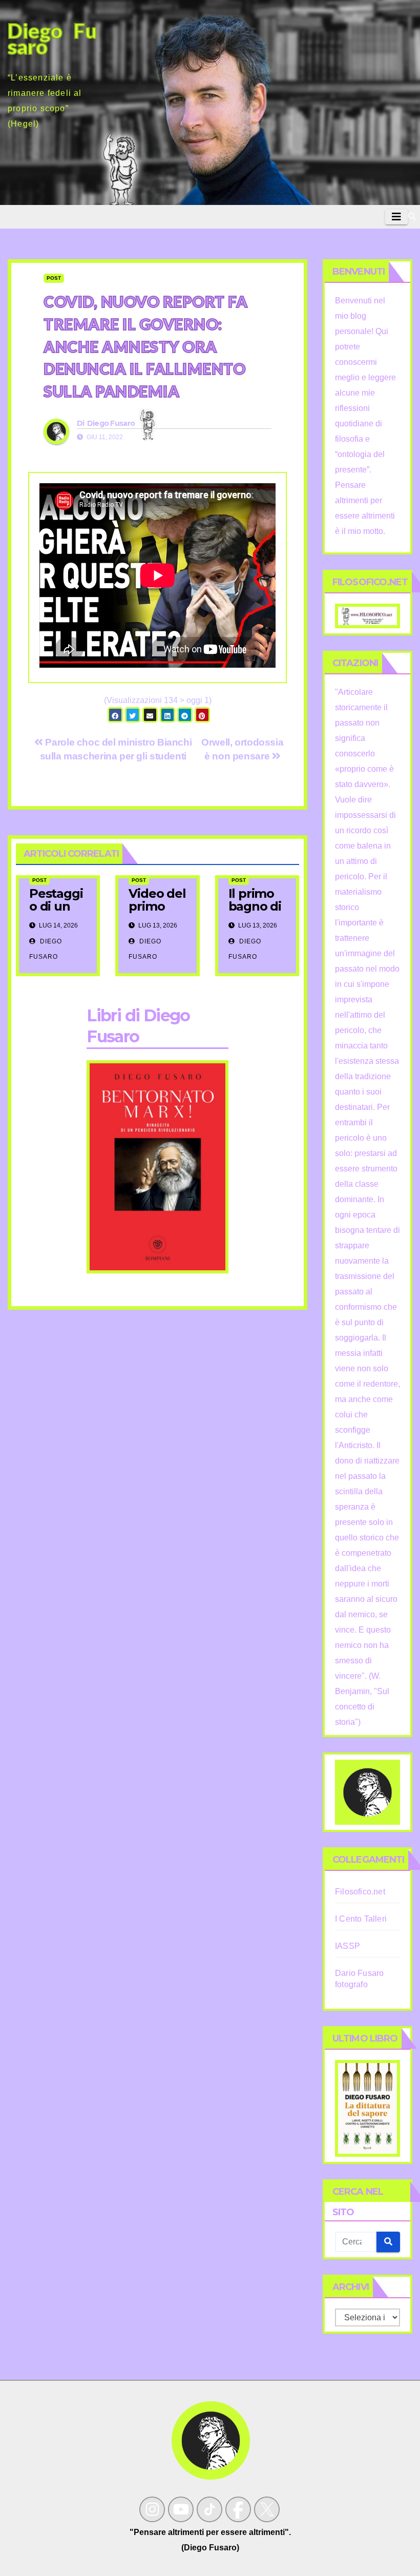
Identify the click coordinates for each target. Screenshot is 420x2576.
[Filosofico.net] (367, 615)
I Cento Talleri (361, 1919)
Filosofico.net (360, 1892)
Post (54, 278)
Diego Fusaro (111, 423)
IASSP (348, 1946)
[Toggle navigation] (396, 217)
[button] (412, 217)
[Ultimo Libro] (367, 2108)
